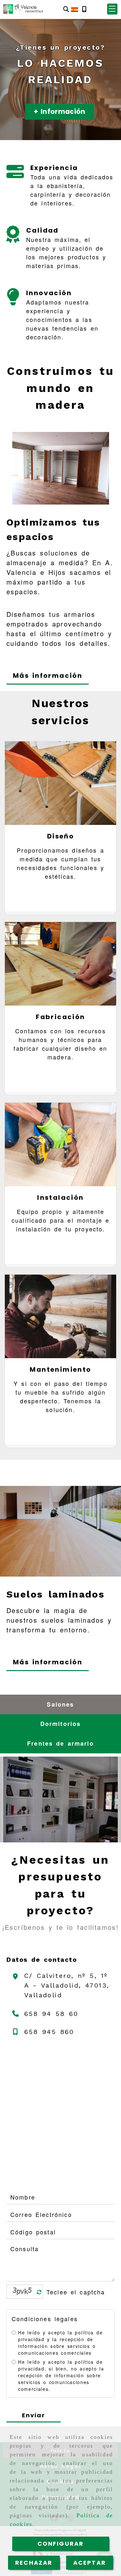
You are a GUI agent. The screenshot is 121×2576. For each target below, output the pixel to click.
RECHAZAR (34, 2563)
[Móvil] (84, 9)
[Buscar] (66, 9)
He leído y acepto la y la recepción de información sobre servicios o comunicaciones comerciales (60, 2343)
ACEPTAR (90, 2563)
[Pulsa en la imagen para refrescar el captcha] (23, 2292)
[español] (75, 9)
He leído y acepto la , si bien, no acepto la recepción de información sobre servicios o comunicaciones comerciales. (61, 2375)
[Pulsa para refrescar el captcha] (39, 2292)
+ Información (60, 111)
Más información (48, 676)
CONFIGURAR (61, 2544)
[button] (112, 9)
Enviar (34, 2415)
